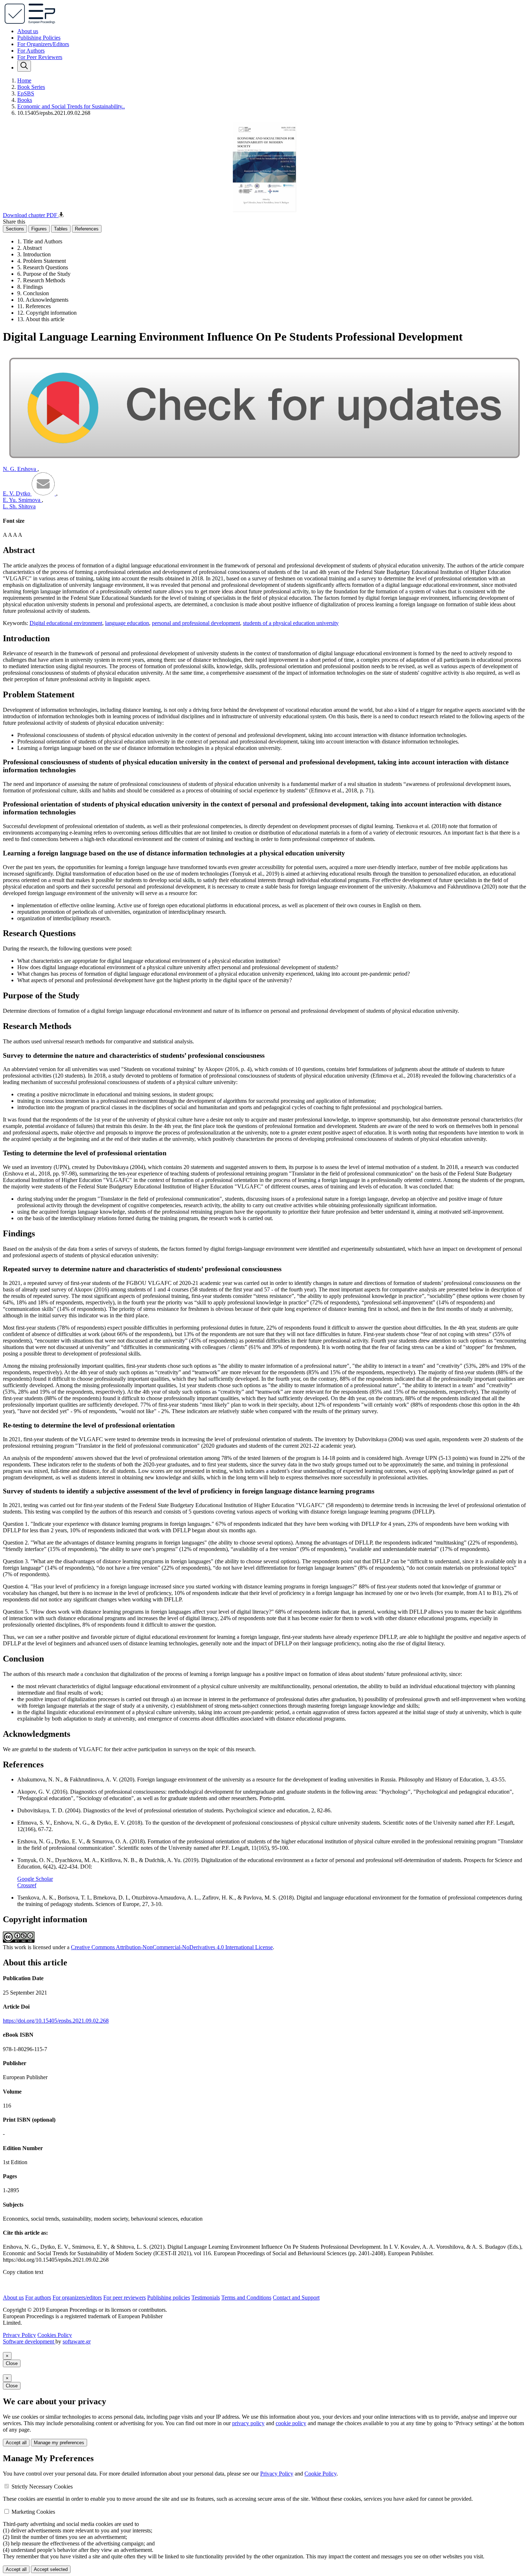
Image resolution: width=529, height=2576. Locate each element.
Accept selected (51, 2569)
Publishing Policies (39, 38)
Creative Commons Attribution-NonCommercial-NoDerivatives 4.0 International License (172, 1947)
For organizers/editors (77, 2298)
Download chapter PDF (31, 215)
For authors (38, 2298)
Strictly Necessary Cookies (42, 2487)
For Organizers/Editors (43, 44)
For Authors (31, 51)
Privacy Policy (19, 2335)
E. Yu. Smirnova (22, 500)
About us (28, 31)
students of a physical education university (291, 623)
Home (24, 80)
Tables (61, 229)
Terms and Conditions (246, 2298)
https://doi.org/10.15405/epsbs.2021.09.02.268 (56, 2021)
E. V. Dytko (17, 493)
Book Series (31, 87)
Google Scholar (35, 1879)
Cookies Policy (55, 2335)
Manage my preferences (59, 2443)
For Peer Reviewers (40, 57)
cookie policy (291, 2423)
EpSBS (26, 93)
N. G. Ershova (20, 469)
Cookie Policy (320, 2474)
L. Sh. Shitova (19, 506)
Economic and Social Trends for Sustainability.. (71, 106)
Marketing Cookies (33, 2512)
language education (127, 623)
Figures (39, 229)
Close (12, 2363)
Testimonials (206, 2298)
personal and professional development (196, 623)
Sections (15, 229)
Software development (29, 2341)
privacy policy (248, 2423)
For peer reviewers (125, 2298)
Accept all (16, 2443)
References (87, 229)
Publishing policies (169, 2298)
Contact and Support (296, 2298)
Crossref (27, 1885)
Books (25, 100)
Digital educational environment (66, 623)
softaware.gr (77, 2341)
